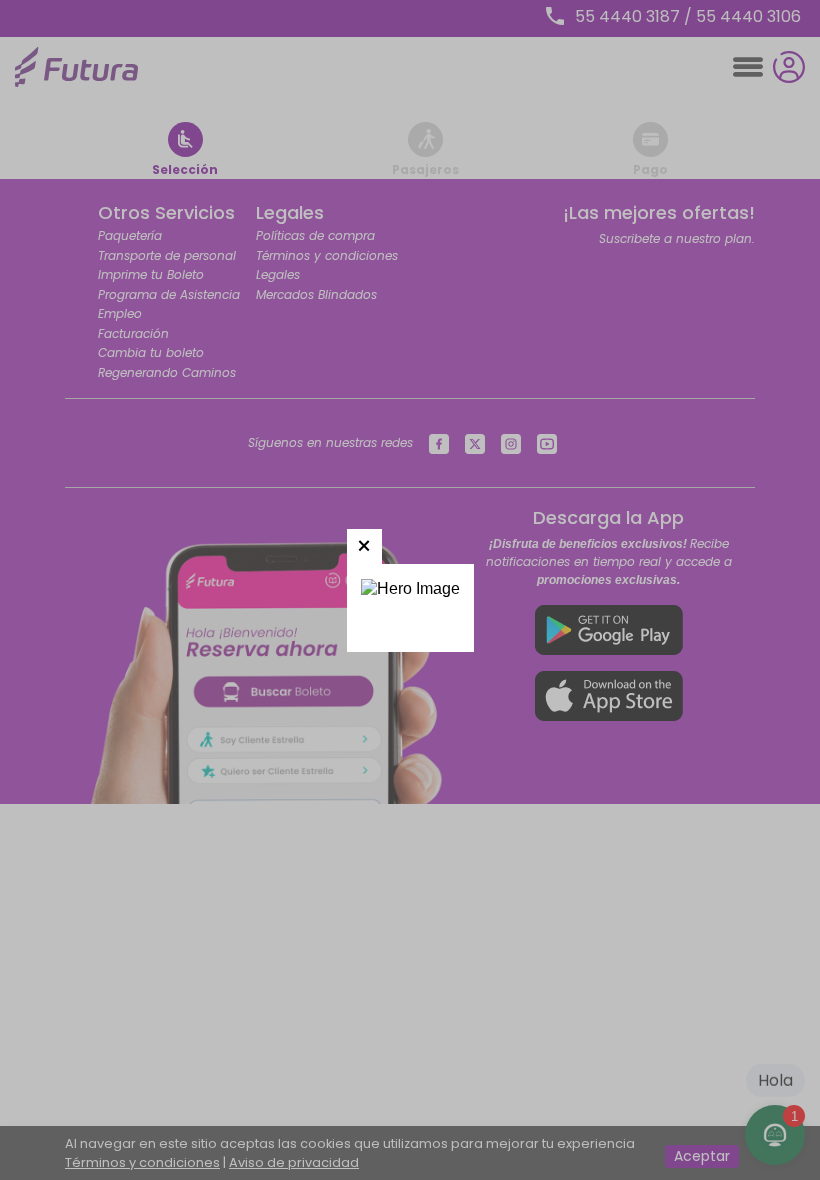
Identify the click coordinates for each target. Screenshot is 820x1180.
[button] (364, 546)
